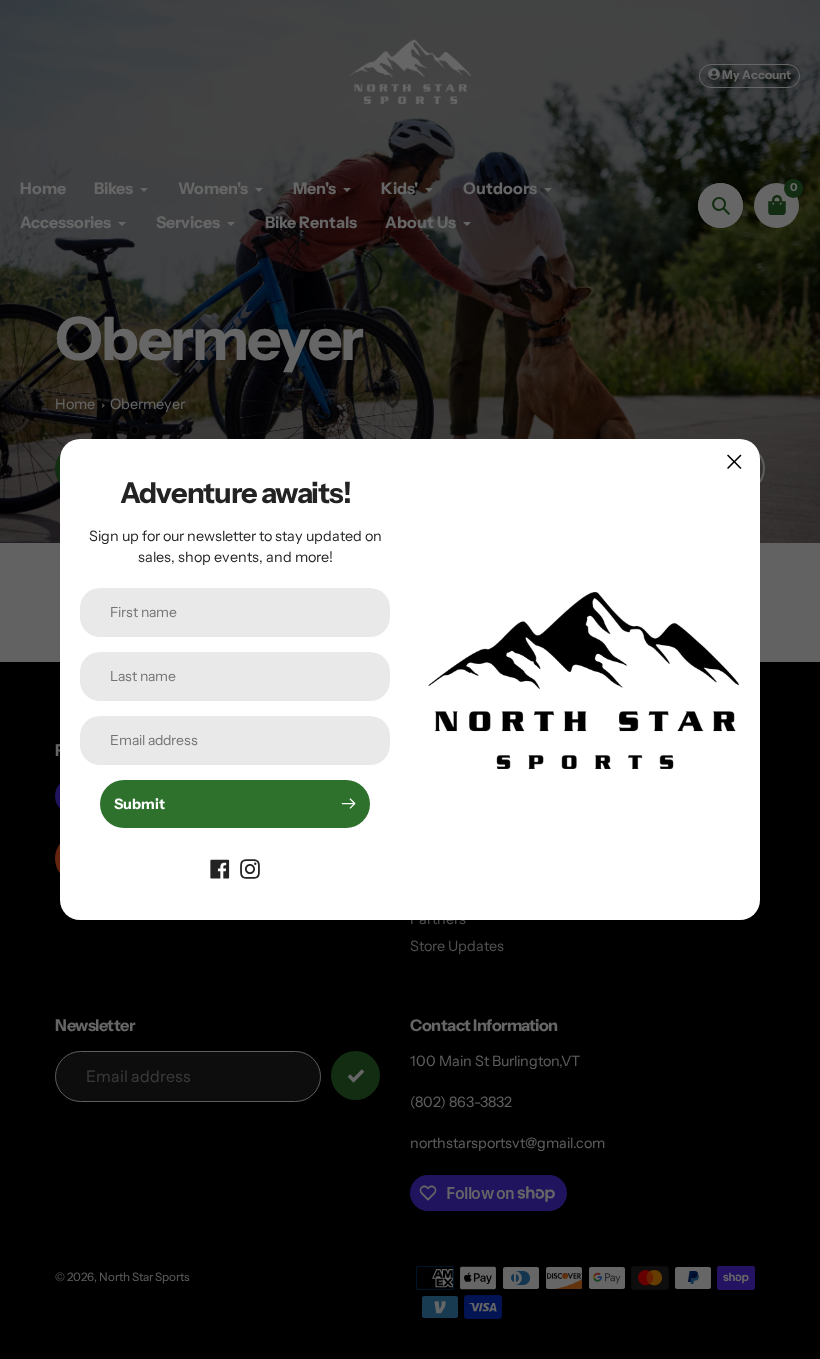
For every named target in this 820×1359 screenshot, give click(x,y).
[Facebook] (220, 868)
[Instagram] (250, 868)
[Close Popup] (734, 461)
